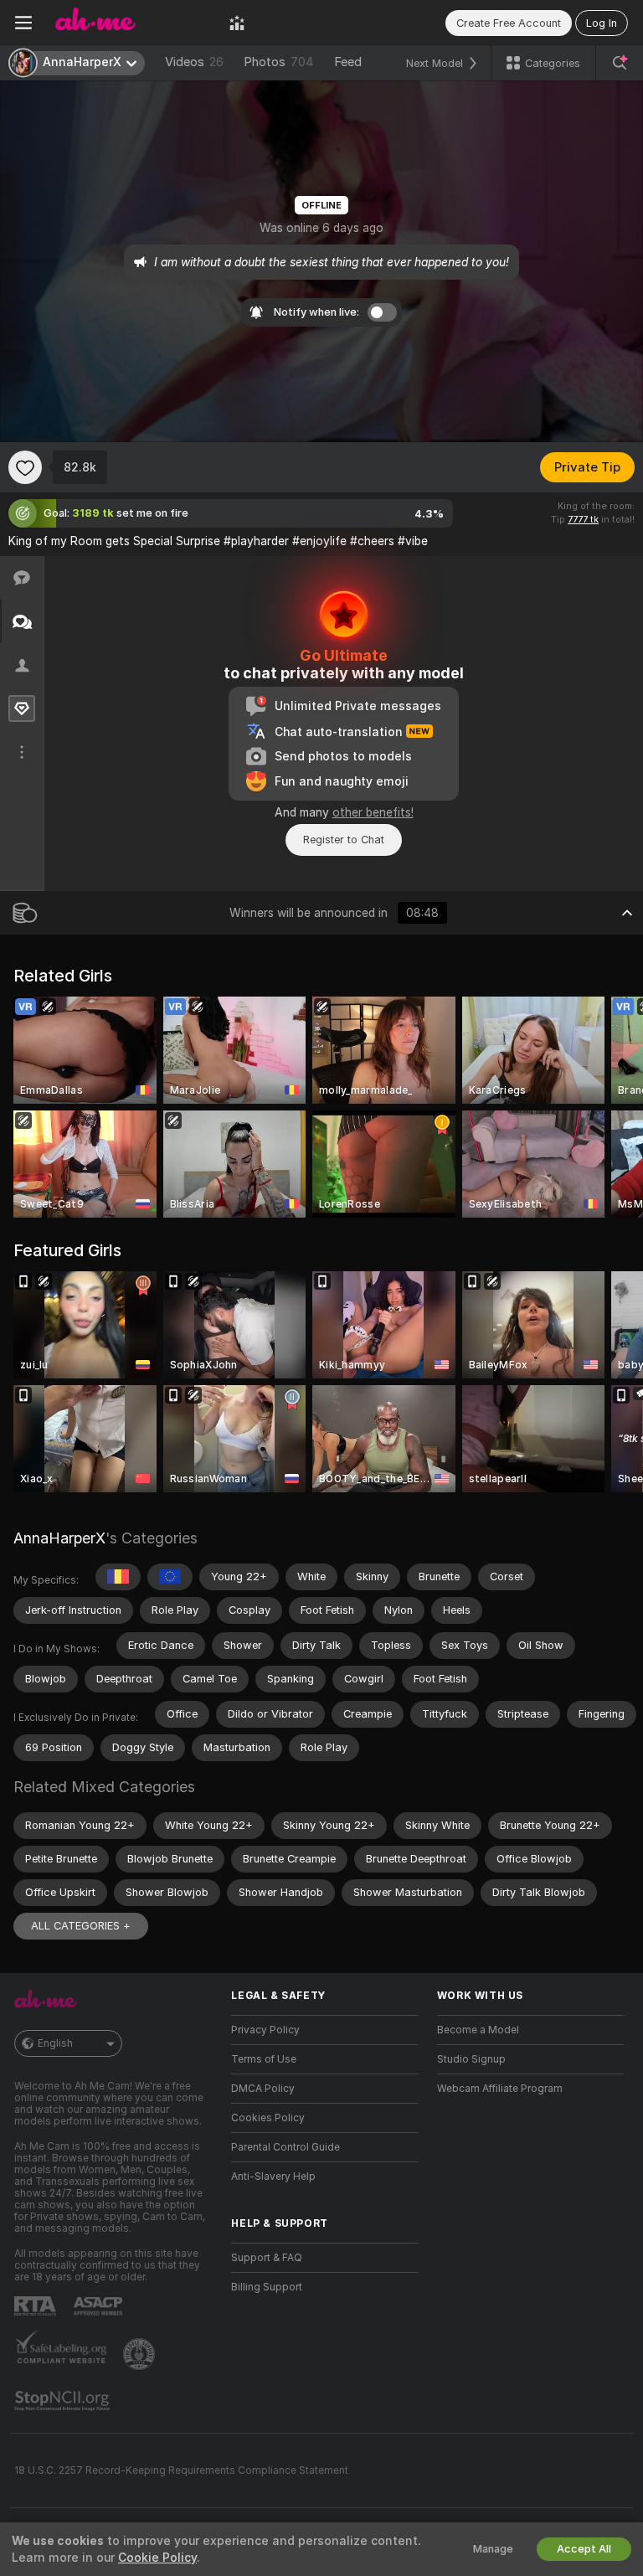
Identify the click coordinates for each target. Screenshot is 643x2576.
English (55, 2043)
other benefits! (373, 812)
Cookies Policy (268, 2118)
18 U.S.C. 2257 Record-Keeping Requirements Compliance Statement (181, 2470)
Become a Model (478, 2030)
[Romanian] (118, 1577)
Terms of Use (264, 2059)
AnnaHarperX (59, 1538)
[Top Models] (237, 23)
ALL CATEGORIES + (81, 1926)
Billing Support (267, 2287)
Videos (194, 62)
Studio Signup (471, 2059)
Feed (348, 62)
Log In (602, 23)
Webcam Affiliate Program (500, 2089)
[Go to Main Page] (131, 23)
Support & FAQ (267, 2258)
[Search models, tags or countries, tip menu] (620, 63)
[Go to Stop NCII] (64, 2401)
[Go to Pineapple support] (141, 2354)
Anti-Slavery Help (273, 2177)
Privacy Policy (265, 2030)
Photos (279, 62)
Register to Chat (344, 840)
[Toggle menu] (23, 23)
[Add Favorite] (25, 467)
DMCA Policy (263, 2089)
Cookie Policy (157, 2558)
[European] (170, 1577)
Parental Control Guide (285, 2147)
